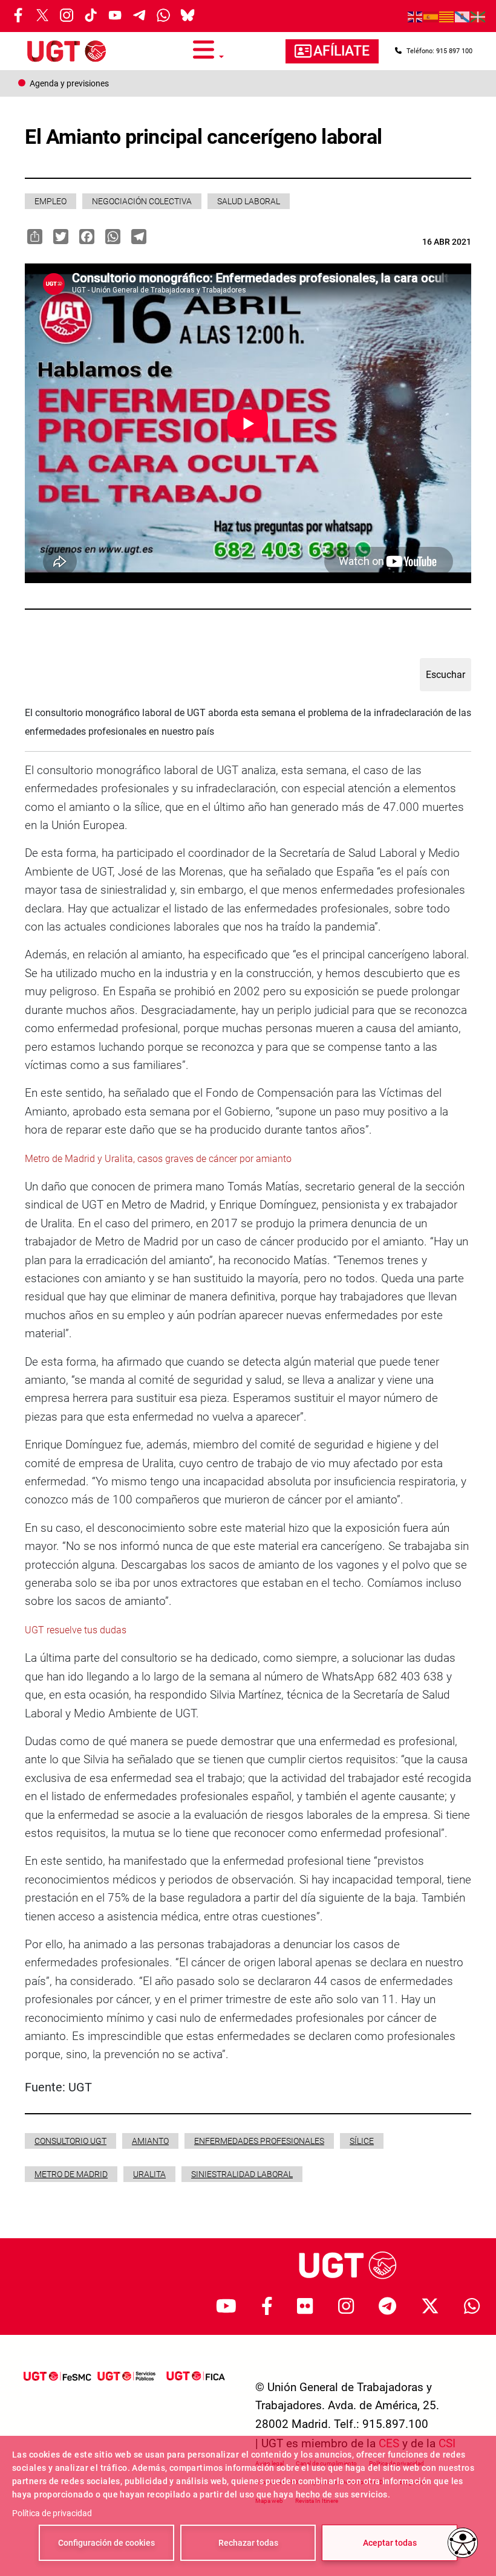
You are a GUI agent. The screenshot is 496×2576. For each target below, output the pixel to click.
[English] (416, 16)
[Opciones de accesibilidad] (463, 2543)
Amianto (150, 2141)
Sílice (362, 2141)
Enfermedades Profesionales (259, 2141)
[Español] (431, 16)
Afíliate (341, 51)
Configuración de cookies (106, 2543)
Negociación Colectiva (142, 201)
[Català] (447, 16)
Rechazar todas (248, 2543)
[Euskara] (478, 16)
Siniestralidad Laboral (242, 2174)
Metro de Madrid (71, 2174)
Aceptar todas (390, 2543)
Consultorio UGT (70, 2141)
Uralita (149, 2174)
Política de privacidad (52, 2513)
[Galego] (463, 16)
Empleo (51, 201)
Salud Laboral (249, 201)
